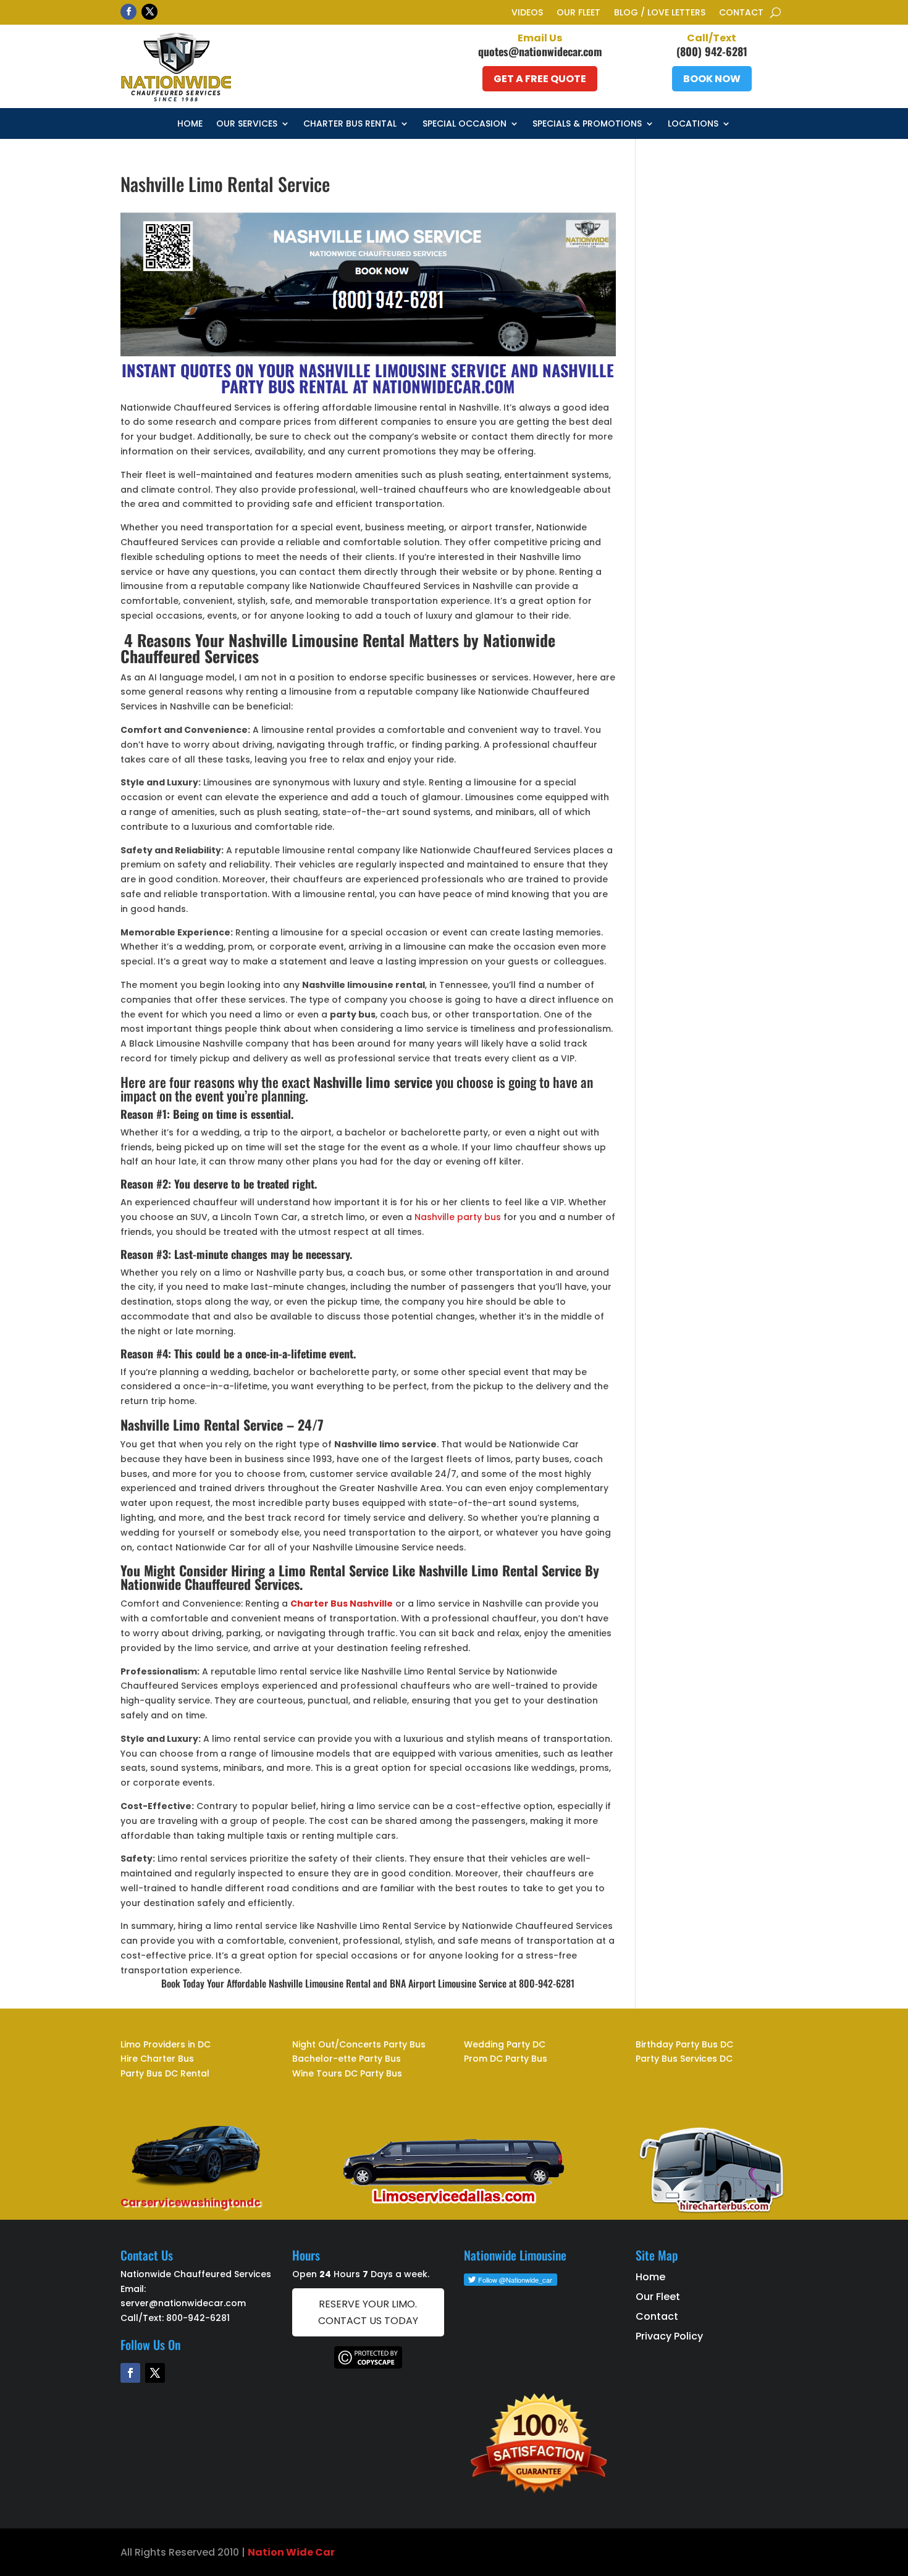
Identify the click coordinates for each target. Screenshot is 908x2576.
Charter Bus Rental (350, 124)
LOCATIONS (693, 124)
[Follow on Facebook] (128, 12)
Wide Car (309, 2552)
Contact (741, 13)
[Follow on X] (149, 12)
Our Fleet (578, 13)
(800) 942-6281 (712, 51)
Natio (263, 2552)
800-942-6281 (198, 2318)
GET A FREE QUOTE (540, 79)
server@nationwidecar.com (183, 2303)
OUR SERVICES (247, 124)
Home (190, 124)
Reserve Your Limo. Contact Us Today (368, 2312)
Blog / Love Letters (660, 13)
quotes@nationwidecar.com (540, 51)
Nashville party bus (458, 1217)
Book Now (712, 79)
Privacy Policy (669, 2336)
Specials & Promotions (587, 124)
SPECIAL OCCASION (465, 124)
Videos (527, 13)
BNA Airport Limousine (433, 1983)
